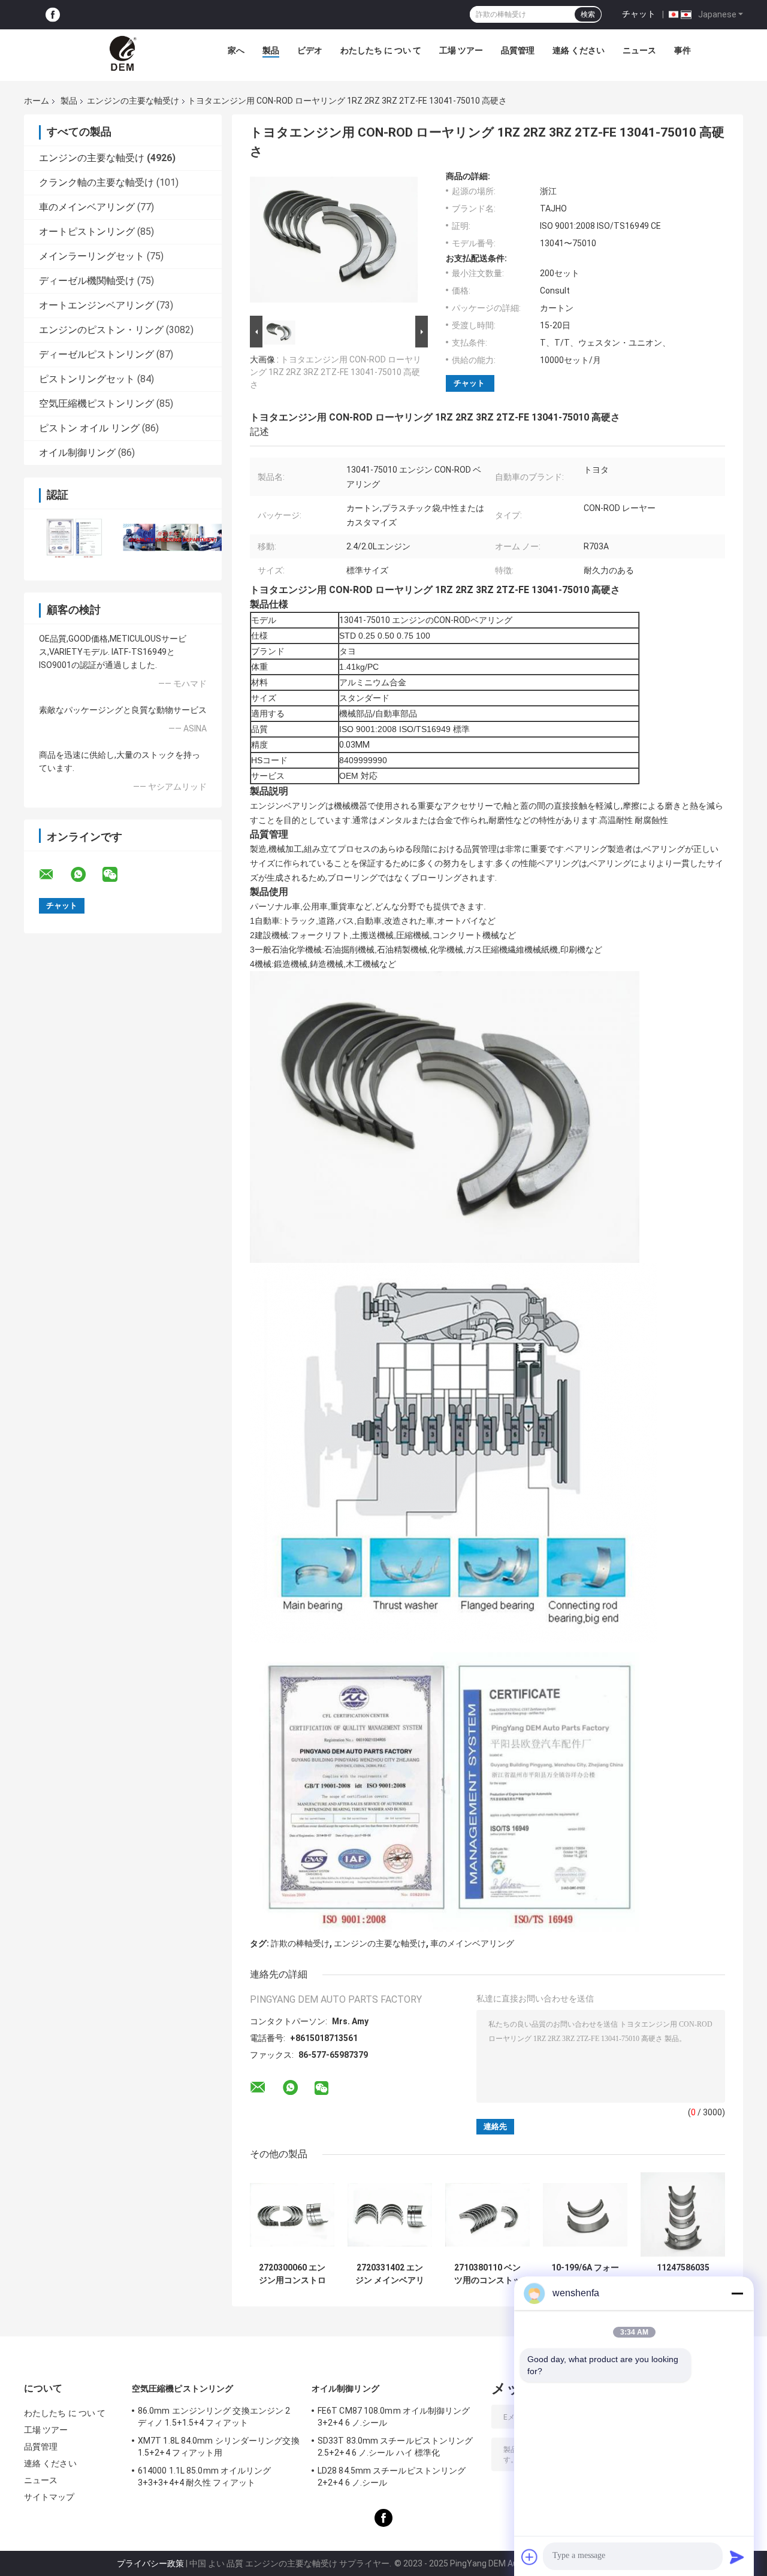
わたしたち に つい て (381, 50)
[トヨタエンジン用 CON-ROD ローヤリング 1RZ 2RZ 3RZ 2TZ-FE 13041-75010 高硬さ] (334, 242)
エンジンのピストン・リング (101, 330)
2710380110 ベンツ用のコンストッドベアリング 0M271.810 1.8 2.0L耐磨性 (488, 2274)
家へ (236, 50)
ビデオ (310, 50)
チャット (639, 14)
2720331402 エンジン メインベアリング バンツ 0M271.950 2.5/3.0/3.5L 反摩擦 (390, 2274)
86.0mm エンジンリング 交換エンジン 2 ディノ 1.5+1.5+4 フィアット (214, 2417)
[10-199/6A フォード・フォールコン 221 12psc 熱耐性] (585, 2214)
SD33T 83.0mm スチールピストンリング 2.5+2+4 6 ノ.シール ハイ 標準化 (395, 2447)
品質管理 (518, 50)
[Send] (737, 2557)
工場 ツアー (461, 50)
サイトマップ (49, 2497)
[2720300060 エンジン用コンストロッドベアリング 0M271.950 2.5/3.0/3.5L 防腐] (292, 2214)
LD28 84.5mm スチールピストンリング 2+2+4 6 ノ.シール (392, 2477)
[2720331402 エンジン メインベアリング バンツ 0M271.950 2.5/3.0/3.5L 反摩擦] (390, 2214)
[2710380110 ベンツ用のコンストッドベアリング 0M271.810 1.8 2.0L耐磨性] (487, 2214)
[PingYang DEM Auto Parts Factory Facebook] (53, 15)
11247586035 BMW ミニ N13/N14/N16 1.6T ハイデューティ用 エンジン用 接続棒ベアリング (683, 2274)
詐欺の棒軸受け (300, 1943)
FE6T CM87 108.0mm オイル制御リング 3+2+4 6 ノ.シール (394, 2417)
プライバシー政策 (150, 2563)
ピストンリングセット (87, 379)
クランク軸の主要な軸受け (96, 182)
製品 (271, 50)
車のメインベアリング (87, 207)
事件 (683, 50)
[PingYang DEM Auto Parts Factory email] (54, 875)
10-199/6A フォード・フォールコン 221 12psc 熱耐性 (585, 2274)
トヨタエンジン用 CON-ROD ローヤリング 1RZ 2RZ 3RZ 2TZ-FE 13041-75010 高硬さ (336, 372)
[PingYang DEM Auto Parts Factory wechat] (117, 875)
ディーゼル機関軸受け (87, 281)
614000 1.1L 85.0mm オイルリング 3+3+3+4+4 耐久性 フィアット (205, 2477)
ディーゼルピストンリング (96, 354)
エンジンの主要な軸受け (133, 101)
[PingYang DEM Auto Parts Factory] (124, 53)
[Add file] (530, 2557)
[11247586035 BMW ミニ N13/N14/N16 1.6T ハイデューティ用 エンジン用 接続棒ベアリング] (683, 2214)
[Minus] (737, 2293)
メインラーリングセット (92, 256)
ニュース (639, 50)
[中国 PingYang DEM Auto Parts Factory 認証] (73, 537)
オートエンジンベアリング (96, 305)
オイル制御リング (77, 453)
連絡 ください (579, 50)
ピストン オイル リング (89, 428)
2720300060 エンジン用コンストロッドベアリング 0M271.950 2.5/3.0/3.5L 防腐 (292, 2274)
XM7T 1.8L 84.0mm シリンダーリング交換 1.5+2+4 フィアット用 (219, 2447)
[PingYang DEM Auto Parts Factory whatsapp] (86, 875)
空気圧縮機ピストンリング (96, 403)
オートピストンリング (87, 232)
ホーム (37, 101)
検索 (588, 14)
